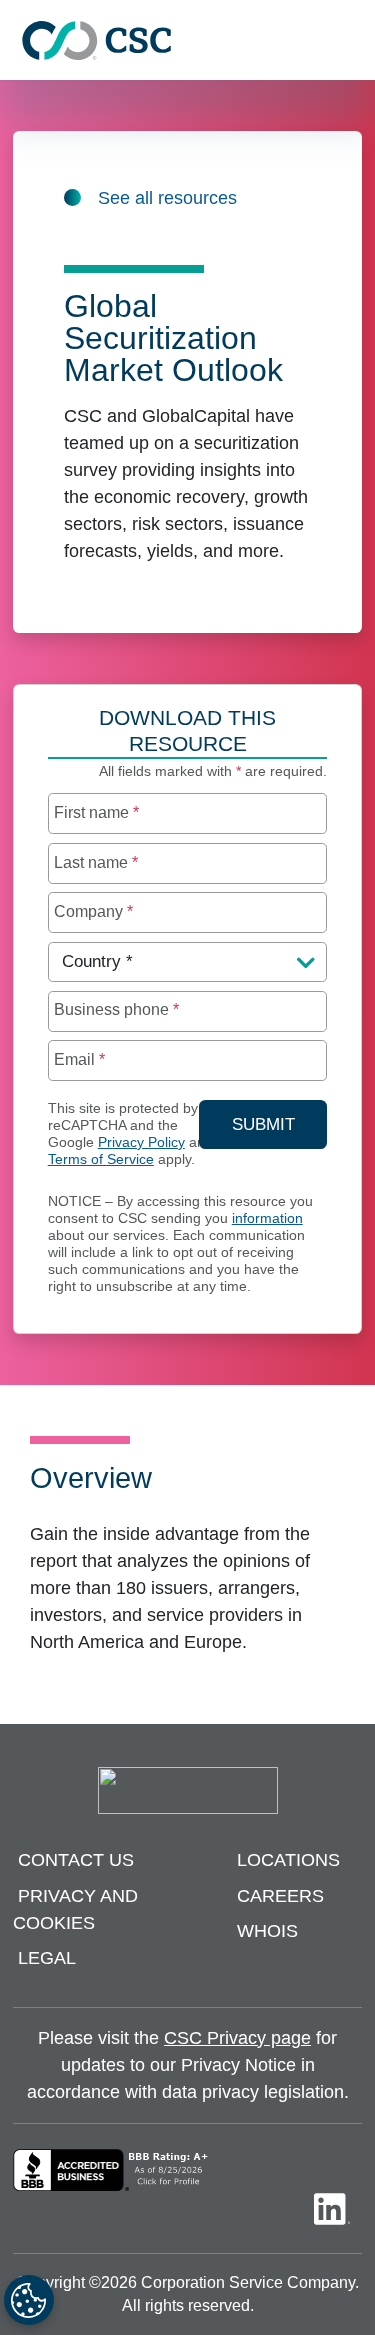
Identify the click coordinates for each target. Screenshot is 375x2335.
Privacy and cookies (75, 1909)
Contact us (76, 1861)
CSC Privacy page (237, 2038)
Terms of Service (101, 1159)
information (267, 1218)
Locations (288, 1861)
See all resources (167, 198)
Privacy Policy (141, 1142)
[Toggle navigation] (350, 40)
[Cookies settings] (29, 2300)
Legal (47, 1959)
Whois (267, 1932)
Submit (279, 1124)
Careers (280, 1896)
